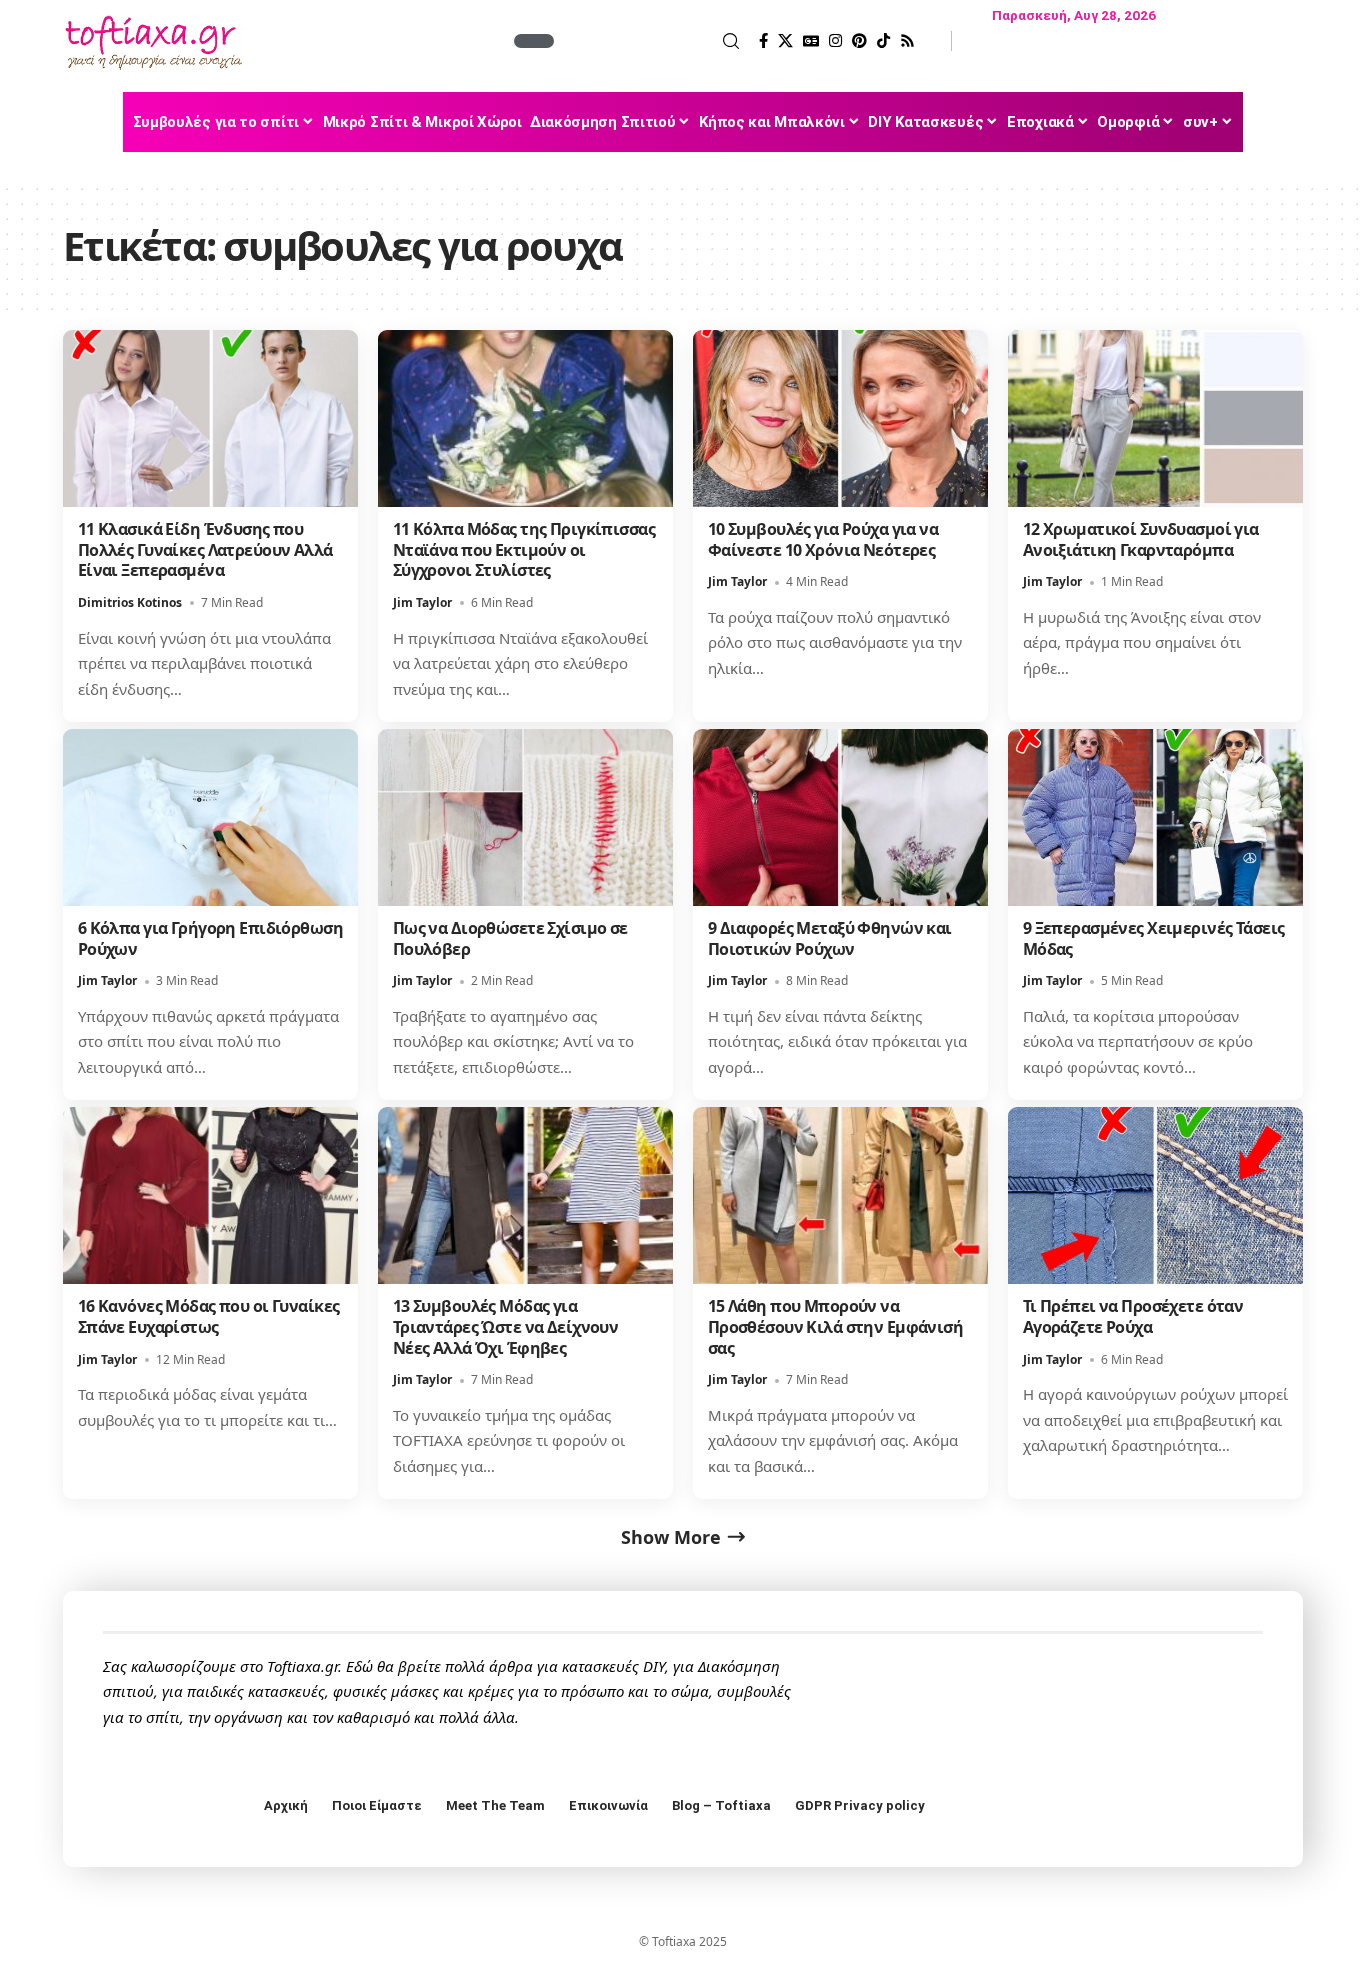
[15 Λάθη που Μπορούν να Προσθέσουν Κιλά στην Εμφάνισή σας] (840, 1195)
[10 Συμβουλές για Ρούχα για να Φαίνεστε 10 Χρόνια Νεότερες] (840, 418)
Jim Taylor (422, 602)
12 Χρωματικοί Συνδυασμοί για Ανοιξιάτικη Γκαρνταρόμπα (1141, 539)
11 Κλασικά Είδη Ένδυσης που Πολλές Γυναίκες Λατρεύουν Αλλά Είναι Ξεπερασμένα (205, 550)
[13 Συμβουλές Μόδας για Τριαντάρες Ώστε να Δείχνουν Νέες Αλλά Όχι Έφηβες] (525, 1195)
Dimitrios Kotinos (130, 602)
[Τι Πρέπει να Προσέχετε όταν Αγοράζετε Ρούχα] (1155, 1195)
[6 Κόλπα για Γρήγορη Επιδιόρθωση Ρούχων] (210, 817)
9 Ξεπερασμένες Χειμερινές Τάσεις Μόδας (1154, 938)
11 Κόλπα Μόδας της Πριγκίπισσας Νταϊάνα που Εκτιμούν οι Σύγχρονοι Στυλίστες (524, 550)
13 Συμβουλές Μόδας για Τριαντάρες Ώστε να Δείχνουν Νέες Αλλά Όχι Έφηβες (506, 1327)
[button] (649, 41)
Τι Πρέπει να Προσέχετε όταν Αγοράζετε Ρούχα (1133, 1316)
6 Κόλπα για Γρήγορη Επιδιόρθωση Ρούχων (210, 938)
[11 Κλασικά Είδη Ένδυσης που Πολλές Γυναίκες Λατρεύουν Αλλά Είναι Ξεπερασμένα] (210, 418)
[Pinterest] (859, 41)
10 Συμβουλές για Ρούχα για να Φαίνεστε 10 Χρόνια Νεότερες (823, 539)
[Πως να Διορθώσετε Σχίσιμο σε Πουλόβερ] (525, 817)
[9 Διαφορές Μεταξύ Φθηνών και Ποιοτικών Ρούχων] (840, 817)
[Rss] (907, 41)
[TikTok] (883, 41)
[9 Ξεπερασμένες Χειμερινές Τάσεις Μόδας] (1155, 817)
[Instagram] (835, 41)
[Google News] (811, 41)
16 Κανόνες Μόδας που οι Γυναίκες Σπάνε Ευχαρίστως (209, 1316)
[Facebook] (763, 41)
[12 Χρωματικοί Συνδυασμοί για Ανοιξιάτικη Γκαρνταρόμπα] (1155, 418)
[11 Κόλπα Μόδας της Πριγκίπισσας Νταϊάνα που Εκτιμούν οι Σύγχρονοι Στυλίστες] (525, 418)
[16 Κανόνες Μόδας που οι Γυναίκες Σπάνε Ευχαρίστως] (210, 1195)
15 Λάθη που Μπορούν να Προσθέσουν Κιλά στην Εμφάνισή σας (835, 1327)
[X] (785, 41)
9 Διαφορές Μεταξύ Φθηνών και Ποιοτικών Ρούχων (830, 938)
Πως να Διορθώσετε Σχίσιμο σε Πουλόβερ (510, 938)
